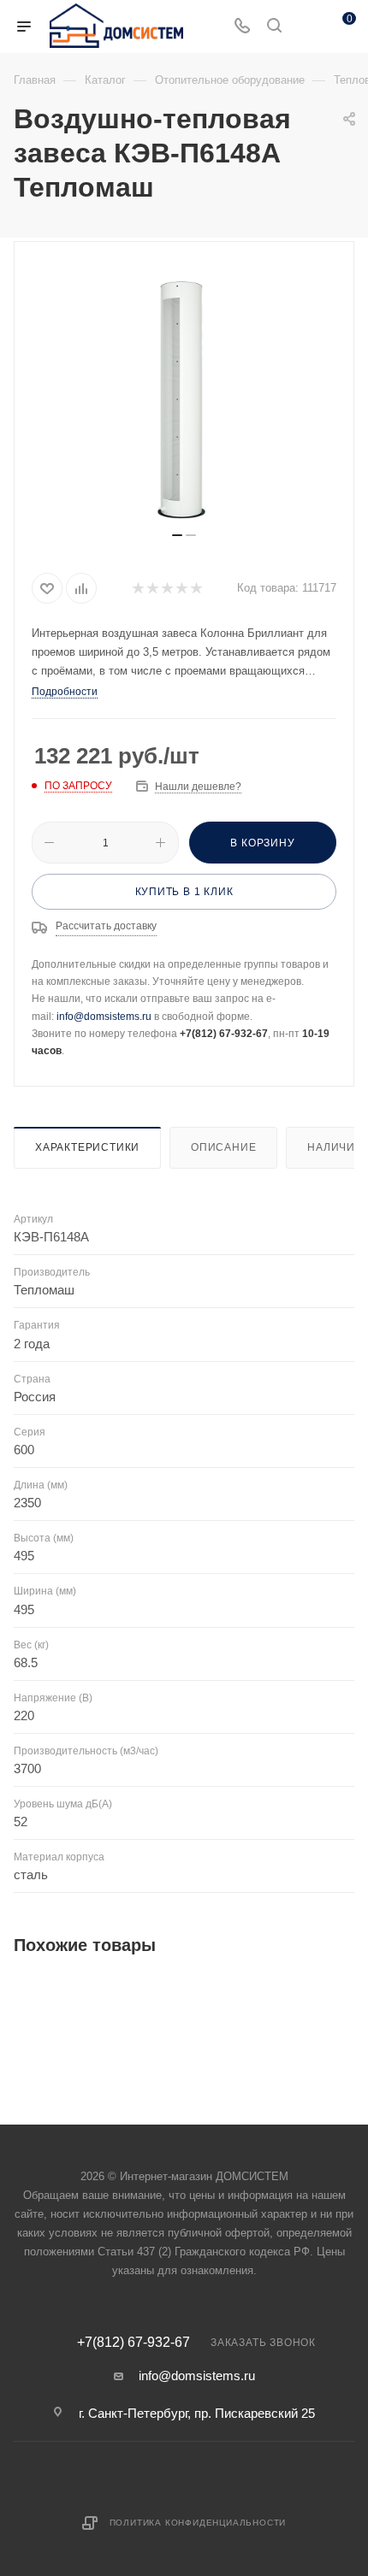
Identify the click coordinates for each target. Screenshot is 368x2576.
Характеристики (87, 1147)
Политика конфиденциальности (198, 2523)
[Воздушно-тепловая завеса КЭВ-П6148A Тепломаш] (184, 393)
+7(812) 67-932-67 (134, 2343)
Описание (223, 1147)
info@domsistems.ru (104, 1017)
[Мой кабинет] (306, 27)
